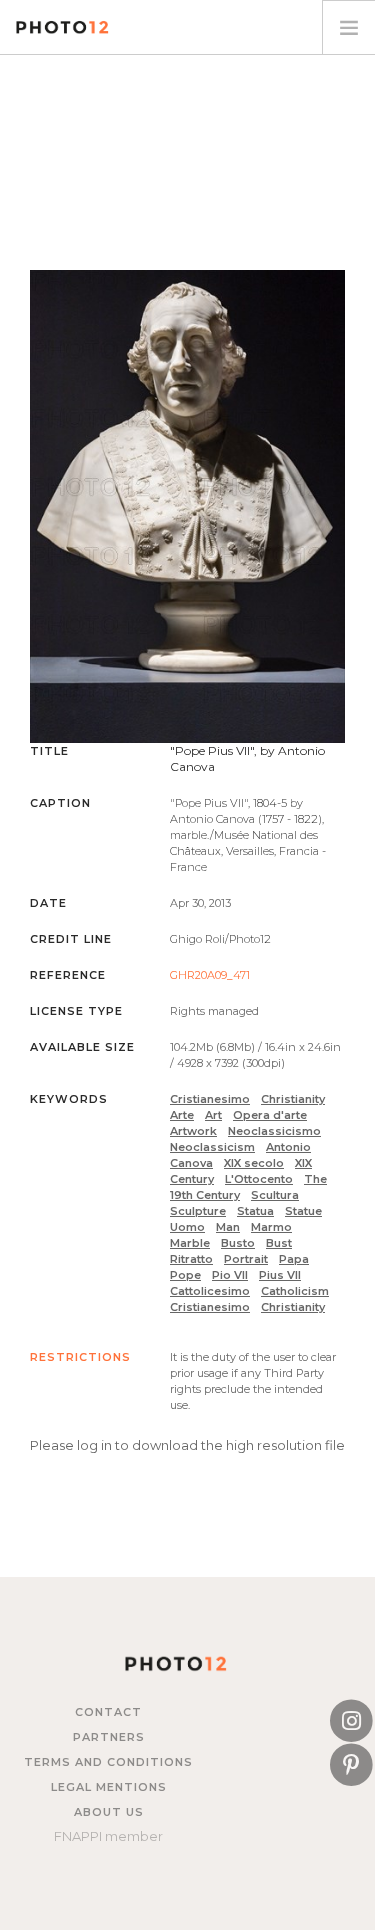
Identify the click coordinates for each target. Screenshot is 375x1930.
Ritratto (191, 1259)
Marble (190, 1243)
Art (213, 1115)
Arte (182, 1115)
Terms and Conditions (108, 1762)
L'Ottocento (259, 1179)
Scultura (275, 1195)
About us (109, 1812)
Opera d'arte (270, 1115)
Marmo (271, 1227)
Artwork (193, 1131)
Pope (185, 1275)
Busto (238, 1243)
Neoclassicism (212, 1147)
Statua (255, 1211)
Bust (279, 1243)
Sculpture (198, 1211)
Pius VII (280, 1275)
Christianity (293, 1099)
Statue (303, 1211)
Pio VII (230, 1275)
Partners (109, 1737)
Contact (108, 1712)
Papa (294, 1259)
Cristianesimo (210, 1099)
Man (228, 1227)
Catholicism (295, 1291)
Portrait (246, 1259)
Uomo (187, 1227)
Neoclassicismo (274, 1131)
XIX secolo (254, 1163)
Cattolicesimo (210, 1291)
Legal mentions (109, 1787)
